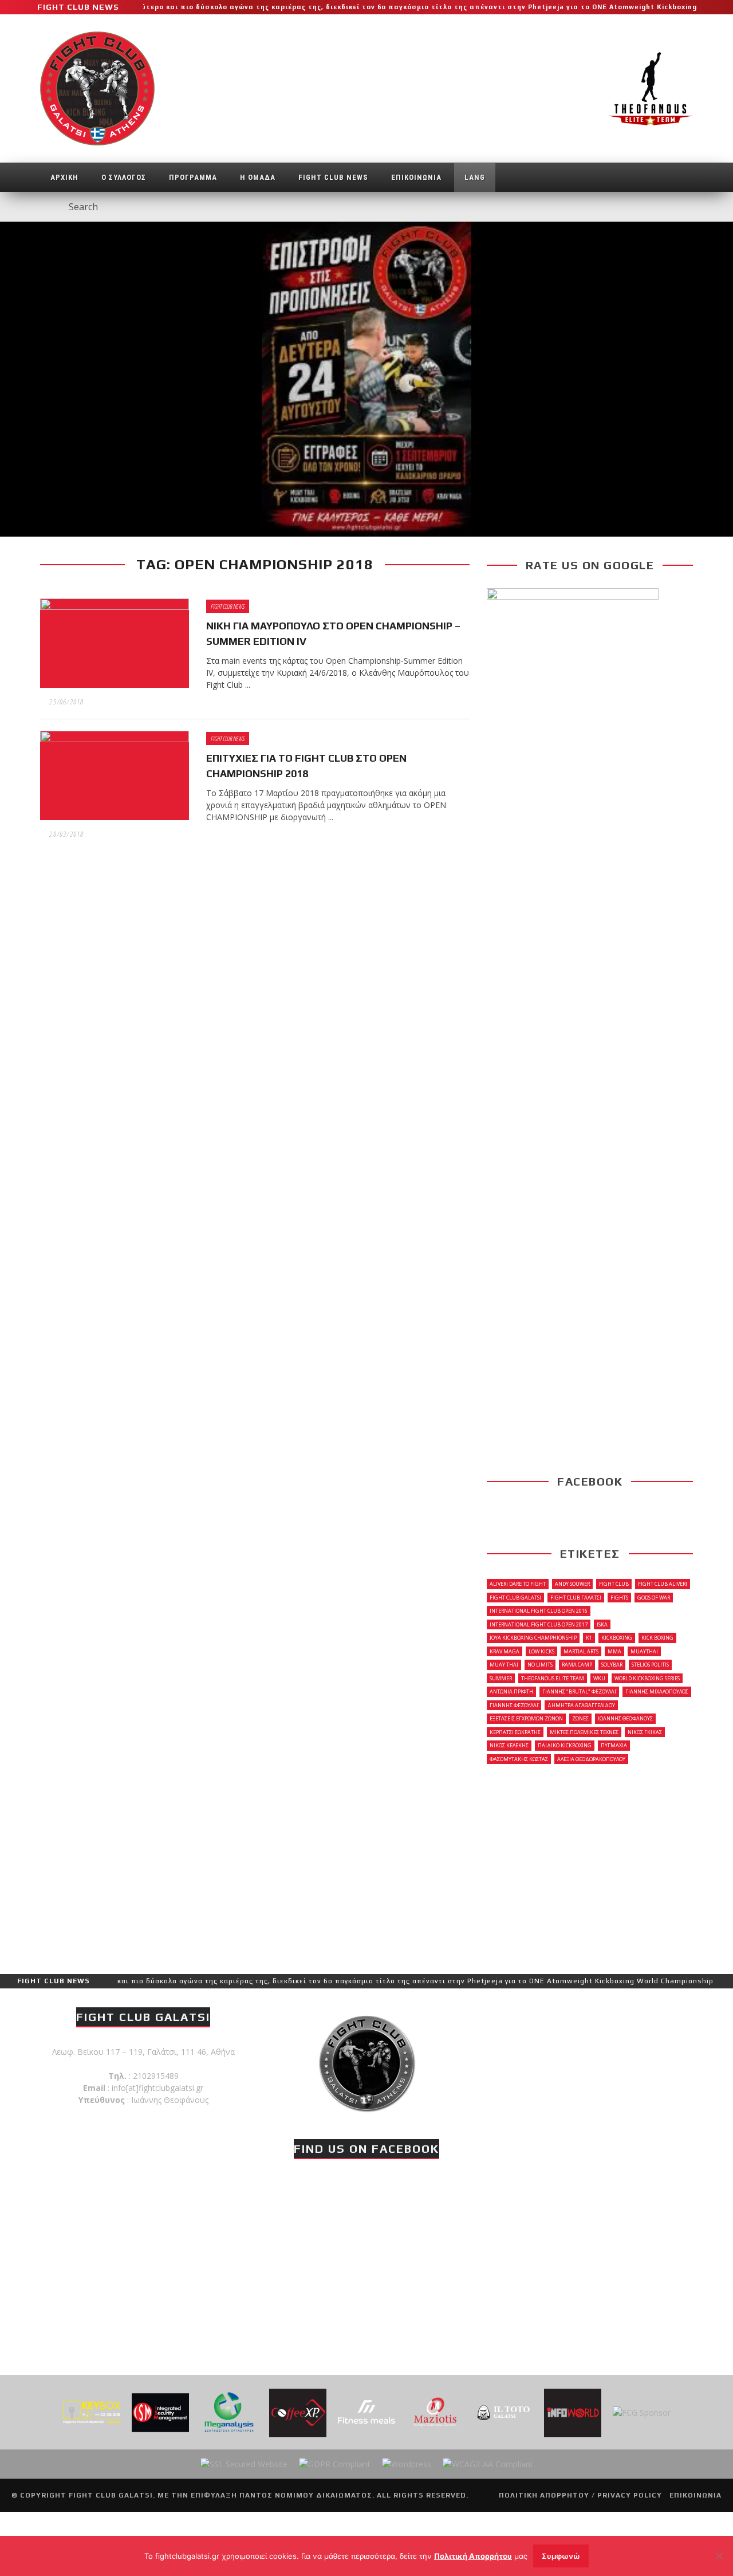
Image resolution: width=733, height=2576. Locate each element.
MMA (614, 1651)
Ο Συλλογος (124, 177)
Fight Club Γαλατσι (576, 1598)
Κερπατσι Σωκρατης (515, 1732)
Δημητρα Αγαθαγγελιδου (581, 1705)
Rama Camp (577, 1665)
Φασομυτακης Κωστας (519, 1759)
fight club (614, 1584)
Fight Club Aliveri (663, 1584)
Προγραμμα (193, 177)
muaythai (644, 1651)
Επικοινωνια (416, 177)
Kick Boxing (657, 1638)
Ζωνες (580, 1718)
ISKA (602, 1624)
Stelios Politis (650, 1665)
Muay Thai (504, 1665)
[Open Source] (407, 2463)
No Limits (540, 1665)
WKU (599, 1678)
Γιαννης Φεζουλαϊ (514, 1705)
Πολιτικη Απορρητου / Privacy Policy (580, 2495)
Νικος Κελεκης (509, 1745)
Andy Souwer (572, 1584)
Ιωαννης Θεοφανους (625, 1718)
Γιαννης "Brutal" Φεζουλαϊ (579, 1691)
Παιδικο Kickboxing (565, 1745)
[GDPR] (335, 2463)
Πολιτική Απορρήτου (473, 2556)
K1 (589, 1638)
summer (501, 1678)
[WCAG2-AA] (488, 2463)
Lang (475, 177)
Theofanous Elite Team (553, 1678)
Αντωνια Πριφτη (511, 1691)
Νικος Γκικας (645, 1732)
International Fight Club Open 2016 (539, 1611)
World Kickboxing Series (647, 1678)
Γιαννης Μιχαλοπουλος (657, 1691)
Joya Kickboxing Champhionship (533, 1638)
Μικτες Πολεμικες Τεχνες (584, 1732)
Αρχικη (64, 177)
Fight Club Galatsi (515, 1598)
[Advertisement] (590, 1868)
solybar (612, 1665)
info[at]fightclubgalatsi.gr (157, 2088)
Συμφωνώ (561, 2556)
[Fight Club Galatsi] (366, 2062)
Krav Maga (505, 1651)
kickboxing (617, 1638)
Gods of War (654, 1598)
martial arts (581, 1651)
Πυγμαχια (614, 1745)
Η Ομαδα (258, 177)
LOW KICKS (541, 1651)
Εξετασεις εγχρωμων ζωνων (526, 1718)
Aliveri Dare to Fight (518, 1584)
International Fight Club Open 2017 (539, 1624)
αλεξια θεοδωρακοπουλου (591, 1759)
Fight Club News (333, 177)
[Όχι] (719, 2556)
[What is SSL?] (244, 2463)
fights (619, 1598)
